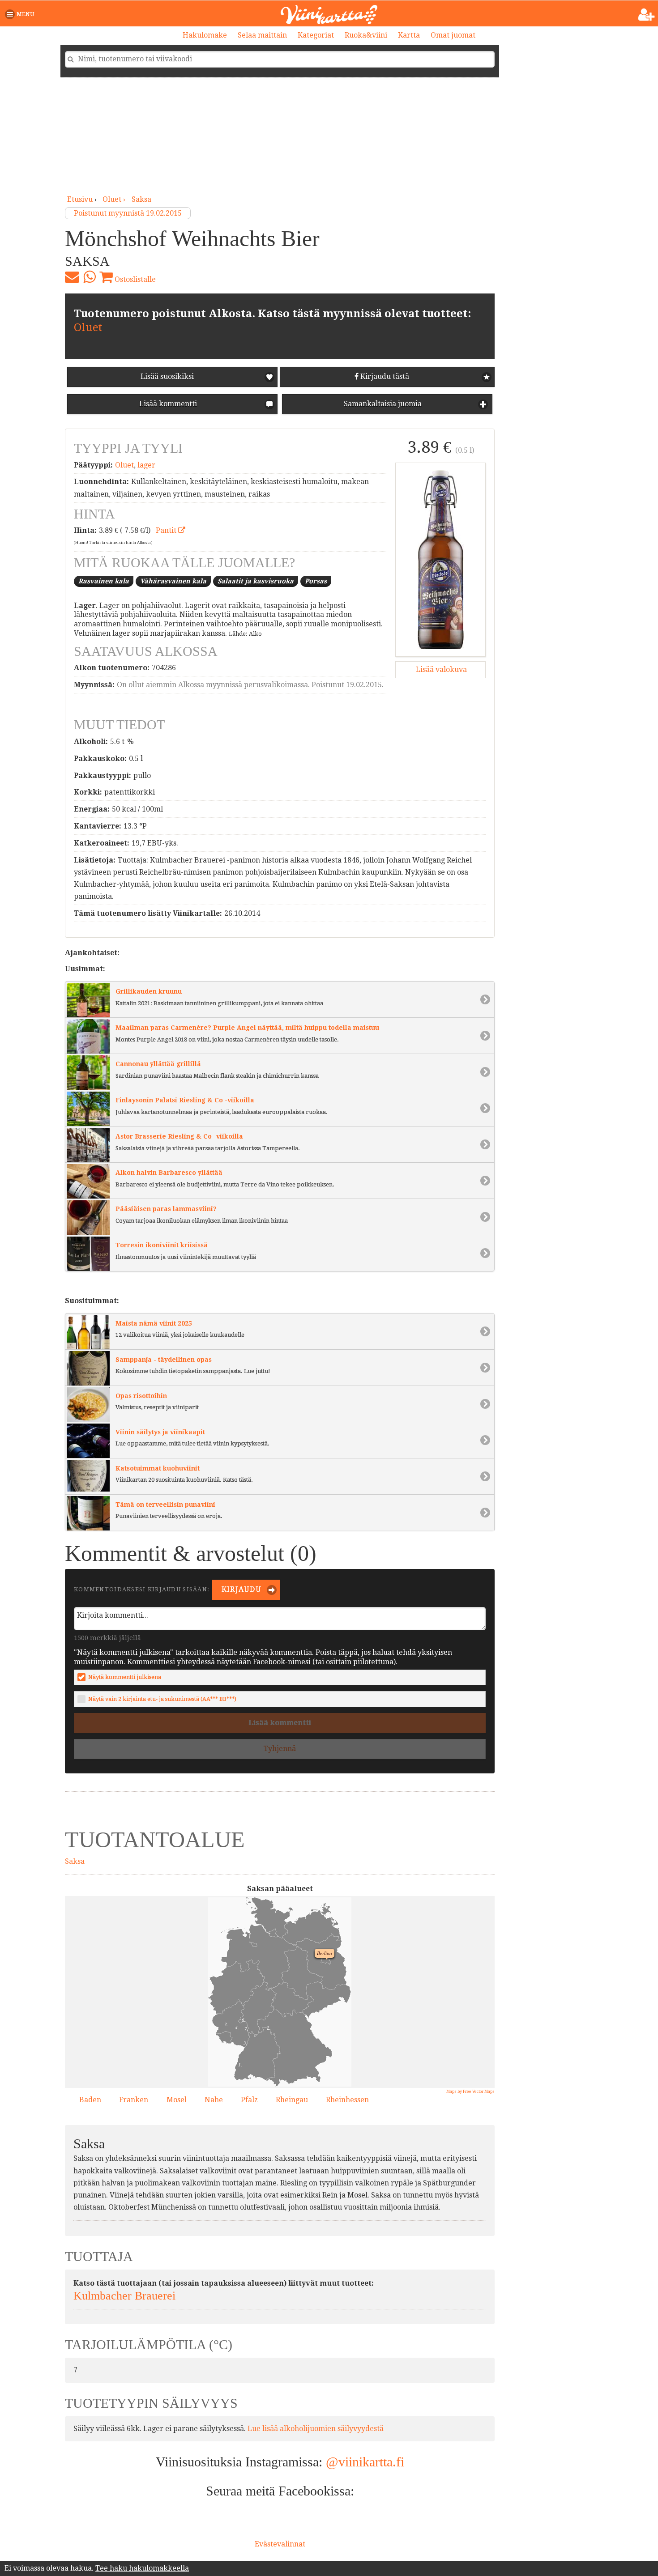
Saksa (141, 199)
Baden (90, 2100)
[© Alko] (440, 560)
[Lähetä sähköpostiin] (72, 277)
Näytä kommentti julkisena (125, 1677)
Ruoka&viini (366, 35)
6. (241, 2019)
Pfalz (249, 2100)
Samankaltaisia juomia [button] (382, 404)
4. (235, 2026)
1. (238, 2063)
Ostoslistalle (134, 279)
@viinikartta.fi (365, 2462)
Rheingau (292, 2100)
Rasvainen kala (104, 581)
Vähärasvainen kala (173, 581)
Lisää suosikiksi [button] (167, 376)
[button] (21, 14)
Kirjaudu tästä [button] (384, 376)
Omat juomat (453, 35)
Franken (134, 2100)
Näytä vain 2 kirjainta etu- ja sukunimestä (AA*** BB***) (162, 1699)
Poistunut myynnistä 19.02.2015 (128, 213)
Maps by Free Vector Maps (470, 2091)
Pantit (167, 530)
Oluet (88, 327)
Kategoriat (316, 35)
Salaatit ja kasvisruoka (256, 581)
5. (243, 2041)
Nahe (214, 2100)
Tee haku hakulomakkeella (142, 2568)
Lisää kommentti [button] (167, 404)
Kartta (409, 35)
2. (266, 2027)
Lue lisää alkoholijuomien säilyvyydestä (316, 2429)
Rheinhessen (347, 2100)
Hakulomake (205, 35)
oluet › (115, 199)
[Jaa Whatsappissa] (89, 277)
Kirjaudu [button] (241, 1589)
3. (224, 2023)
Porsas (316, 581)
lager (146, 465)
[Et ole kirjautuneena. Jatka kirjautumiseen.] (647, 15)
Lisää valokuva (440, 670)
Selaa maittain (262, 35)
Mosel (177, 2100)
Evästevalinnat (280, 2544)
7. (244, 2028)
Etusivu (80, 199)
